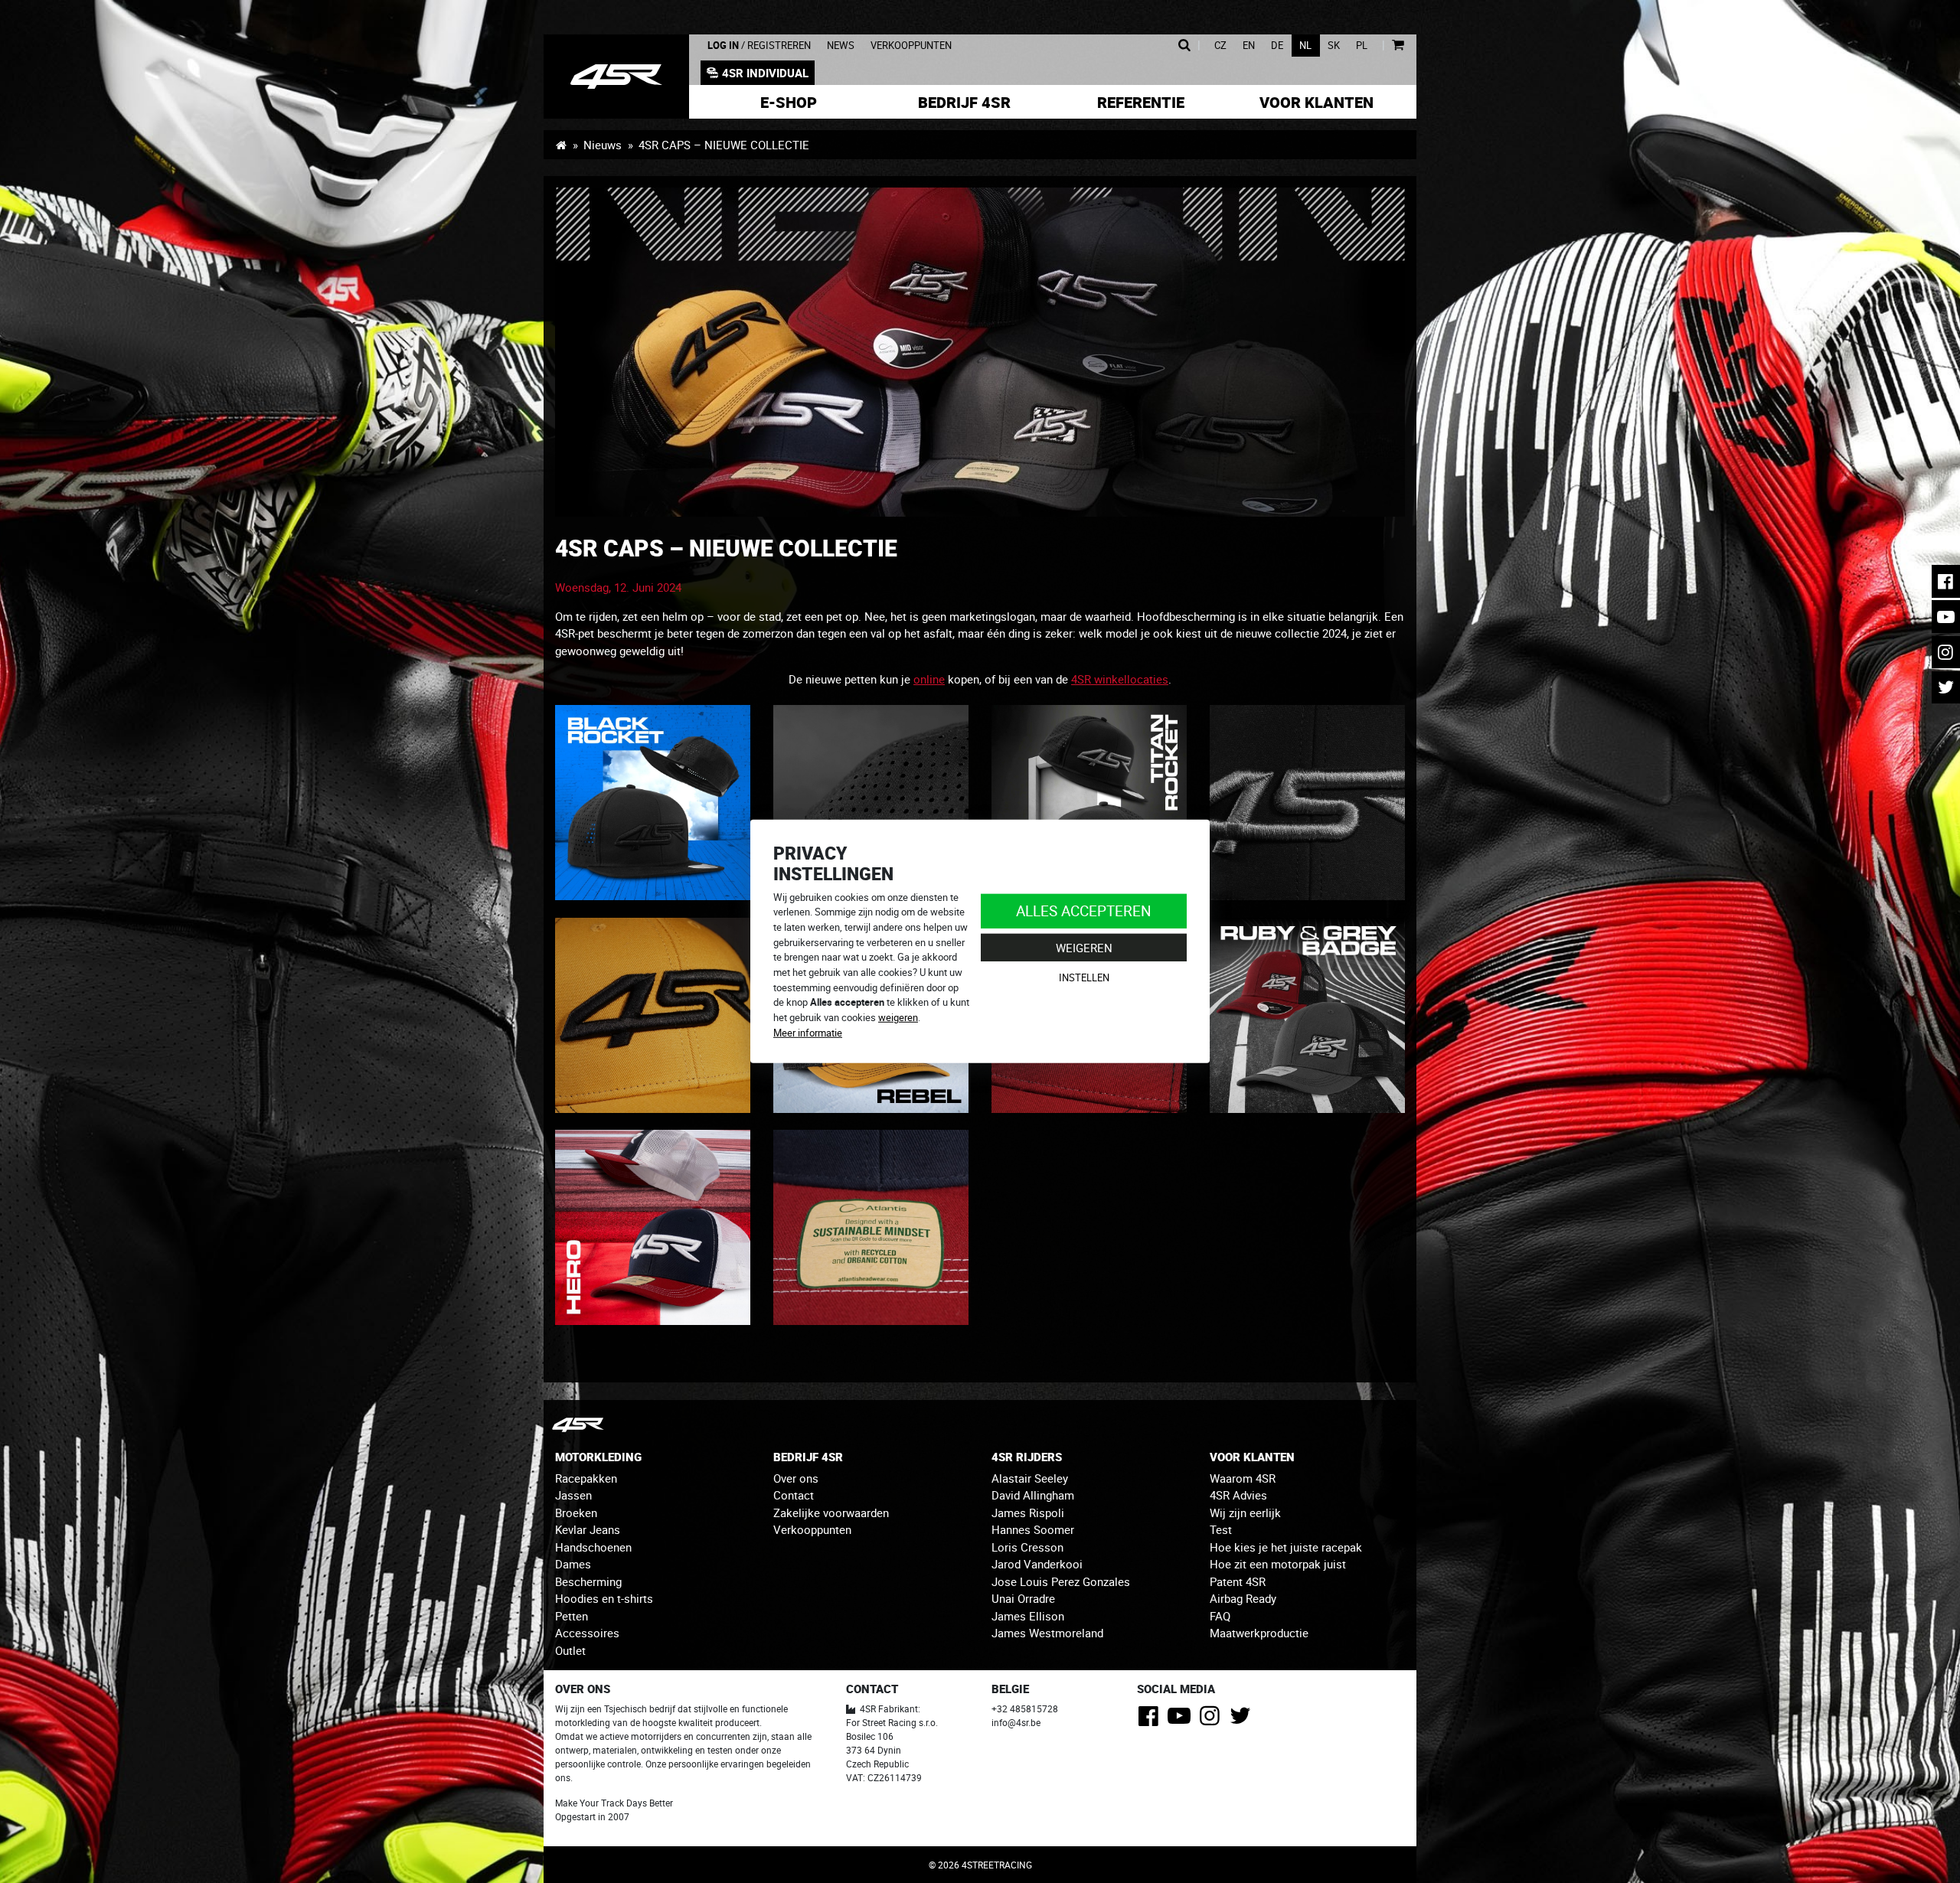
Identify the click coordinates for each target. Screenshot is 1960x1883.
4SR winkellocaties (1120, 679)
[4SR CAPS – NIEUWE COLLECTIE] (616, 77)
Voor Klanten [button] (1316, 102)
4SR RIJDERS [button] (1027, 1457)
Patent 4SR (1238, 1581)
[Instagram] (1212, 1720)
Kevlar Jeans (588, 1529)
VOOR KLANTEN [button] (1252, 1457)
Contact (794, 1495)
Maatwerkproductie (1259, 1633)
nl (1305, 46)
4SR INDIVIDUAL (765, 73)
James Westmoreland (1047, 1633)
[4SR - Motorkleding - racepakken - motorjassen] (561, 145)
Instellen (1084, 977)
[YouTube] (1182, 1720)
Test (1221, 1529)
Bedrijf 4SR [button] (964, 102)
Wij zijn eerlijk (1245, 1513)
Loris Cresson (1027, 1547)
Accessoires (587, 1633)
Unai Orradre (1023, 1598)
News (841, 46)
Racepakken (586, 1478)
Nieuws (603, 145)
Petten (572, 1616)
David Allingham (1033, 1495)
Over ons (796, 1478)
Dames (573, 1564)
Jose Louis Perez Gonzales (1061, 1581)
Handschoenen (593, 1547)
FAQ (1220, 1616)
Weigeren (1084, 948)
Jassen (573, 1495)
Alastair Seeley (1030, 1478)
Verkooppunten (911, 46)
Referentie (1141, 102)
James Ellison (1028, 1616)
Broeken (576, 1513)
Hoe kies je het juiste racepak (1286, 1547)
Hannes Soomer (1033, 1529)
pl (1362, 46)
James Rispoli (1028, 1513)
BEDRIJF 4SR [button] (808, 1457)
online (929, 679)
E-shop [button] (789, 102)
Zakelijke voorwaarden (831, 1513)
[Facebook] (1151, 1720)
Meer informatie (808, 1033)
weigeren (898, 1017)
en (1249, 46)
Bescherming (588, 1581)
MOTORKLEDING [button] (598, 1457)
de (1277, 46)
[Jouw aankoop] (1398, 46)
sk (1334, 46)
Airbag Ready (1243, 1598)
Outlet (570, 1650)
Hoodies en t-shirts (604, 1598)
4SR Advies (1238, 1495)
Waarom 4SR (1243, 1478)
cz (1220, 46)
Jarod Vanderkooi (1037, 1564)
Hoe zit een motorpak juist (1278, 1564)
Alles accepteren (1084, 910)
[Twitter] (1243, 1720)
